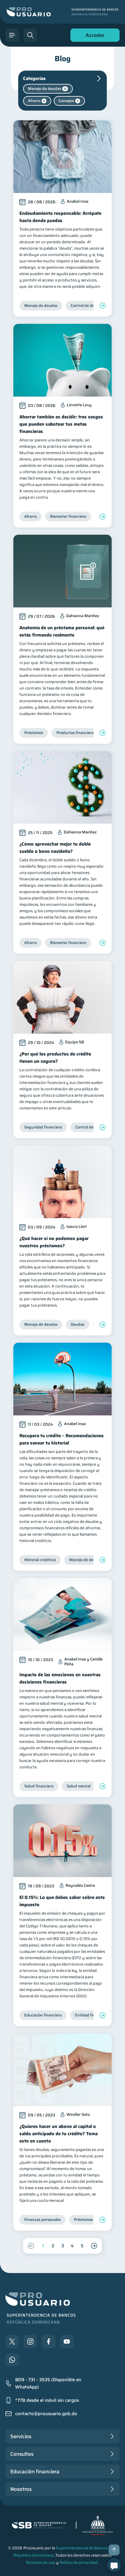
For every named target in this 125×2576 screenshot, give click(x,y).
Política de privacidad (79, 2563)
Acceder (93, 37)
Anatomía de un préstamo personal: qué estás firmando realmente (62, 631)
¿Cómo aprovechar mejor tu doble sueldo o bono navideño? (55, 848)
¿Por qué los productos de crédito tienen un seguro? (55, 1058)
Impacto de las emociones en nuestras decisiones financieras (60, 1678)
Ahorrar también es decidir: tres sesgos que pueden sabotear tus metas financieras (61, 424)
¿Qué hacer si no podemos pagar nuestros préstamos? (54, 1242)
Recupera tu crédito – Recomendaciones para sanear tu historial (62, 1439)
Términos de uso (40, 2563)
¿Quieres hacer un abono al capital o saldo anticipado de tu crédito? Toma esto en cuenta (59, 2134)
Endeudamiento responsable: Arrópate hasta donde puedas (60, 217)
